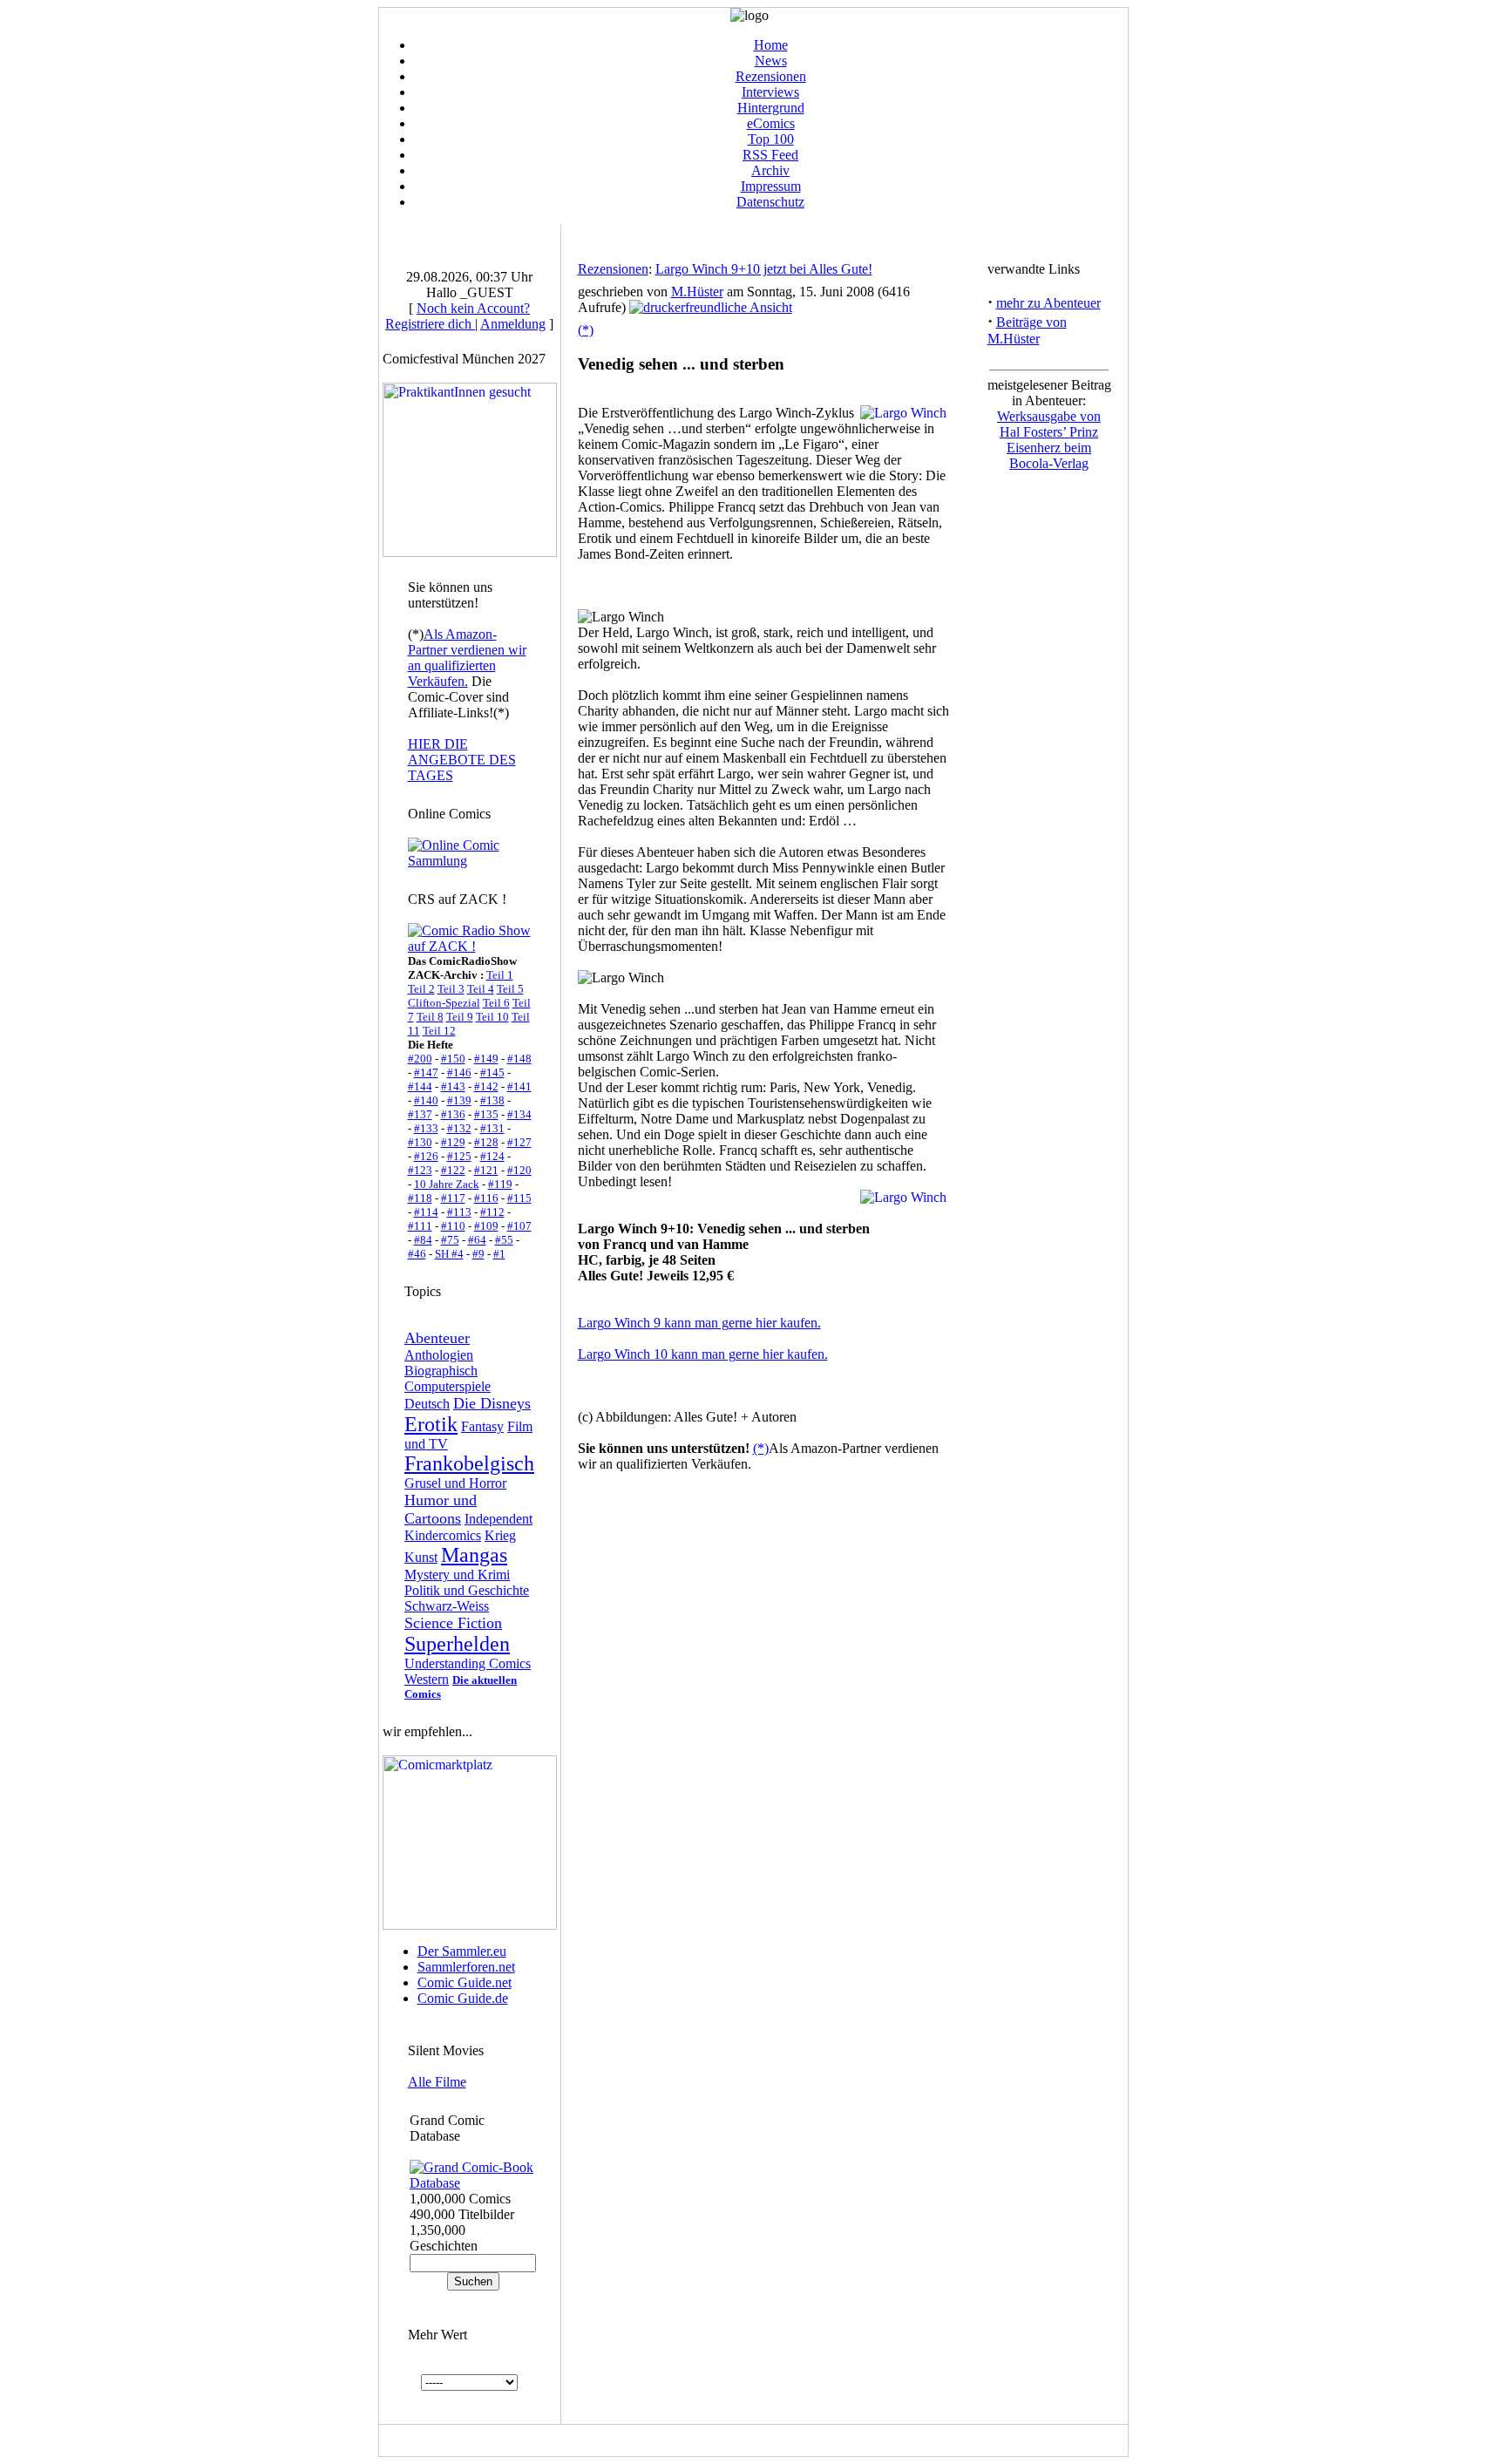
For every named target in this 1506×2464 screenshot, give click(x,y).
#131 (492, 1128)
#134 (519, 1114)
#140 (426, 1100)
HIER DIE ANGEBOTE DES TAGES (462, 760)
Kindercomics (443, 1535)
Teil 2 (421, 989)
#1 (499, 1254)
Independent (499, 1519)
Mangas (474, 1555)
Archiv (770, 170)
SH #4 (449, 1254)
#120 (519, 1170)
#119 (500, 1184)
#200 (420, 1059)
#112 (492, 1212)
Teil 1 (500, 975)
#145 (492, 1072)
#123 (420, 1170)
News (771, 61)
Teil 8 (430, 1017)
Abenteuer (437, 1338)
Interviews (770, 92)
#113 (459, 1212)
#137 (420, 1114)
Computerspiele (448, 1386)
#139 (459, 1100)
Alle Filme (437, 2082)
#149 (486, 1059)
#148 (519, 1059)
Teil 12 (439, 1031)
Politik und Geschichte (467, 1590)
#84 (423, 1240)
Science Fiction (453, 1623)
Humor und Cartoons (441, 1509)
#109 (486, 1226)
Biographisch (441, 1371)
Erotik (431, 1424)
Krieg (500, 1535)
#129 (453, 1142)
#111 (420, 1226)
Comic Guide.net (465, 1982)
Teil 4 (481, 989)
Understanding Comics (468, 1663)
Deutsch (427, 1404)
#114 (426, 1212)
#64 (477, 1240)
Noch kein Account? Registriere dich (458, 316)
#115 (519, 1198)
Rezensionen (771, 76)
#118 (420, 1198)
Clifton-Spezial (444, 1003)
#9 (478, 1254)
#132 (459, 1128)
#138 (492, 1100)
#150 (453, 1059)
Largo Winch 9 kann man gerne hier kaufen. (699, 1323)
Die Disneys (492, 1403)
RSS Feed (770, 155)
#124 (492, 1156)
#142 (486, 1086)
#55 (504, 1240)
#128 (486, 1142)
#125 (459, 1156)
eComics (771, 123)
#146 (459, 1072)
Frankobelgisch (469, 1463)
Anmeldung (513, 324)
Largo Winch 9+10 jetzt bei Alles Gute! (764, 269)
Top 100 (771, 139)
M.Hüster (697, 292)
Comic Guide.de (463, 1998)
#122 (453, 1170)
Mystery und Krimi (457, 1575)
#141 (519, 1086)
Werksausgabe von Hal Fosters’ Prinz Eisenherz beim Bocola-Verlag (1049, 440)
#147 (426, 1072)
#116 (486, 1198)
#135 (486, 1114)
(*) (586, 330)
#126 (426, 1156)
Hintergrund (771, 108)
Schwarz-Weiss (447, 1606)
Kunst (421, 1557)
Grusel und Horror (455, 1483)
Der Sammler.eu (462, 1951)
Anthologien (439, 1355)
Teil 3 (451, 989)
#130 (420, 1142)
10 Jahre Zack (447, 1184)
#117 (453, 1198)
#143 (453, 1086)
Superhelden (457, 1644)
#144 (420, 1086)
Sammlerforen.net (466, 1967)
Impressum (771, 186)
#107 (519, 1226)
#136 (453, 1114)
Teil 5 (510, 989)
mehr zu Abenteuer (1048, 303)
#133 (426, 1128)
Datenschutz (770, 202)
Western (427, 1679)
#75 (450, 1240)
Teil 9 (460, 1017)
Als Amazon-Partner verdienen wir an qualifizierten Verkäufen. (467, 658)
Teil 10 (492, 1017)
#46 (417, 1254)
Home (771, 45)
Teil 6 (496, 1003)
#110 (453, 1226)
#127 (519, 1142)
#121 (486, 1170)
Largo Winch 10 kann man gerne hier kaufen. (703, 1354)
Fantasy (482, 1426)
